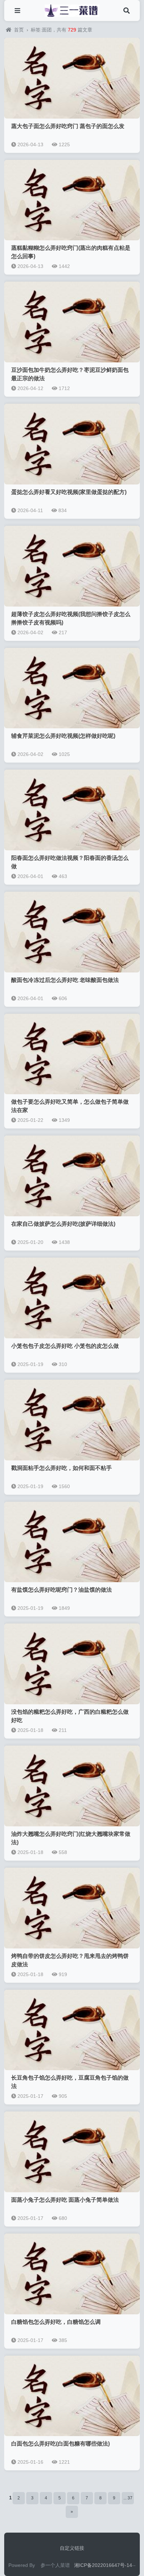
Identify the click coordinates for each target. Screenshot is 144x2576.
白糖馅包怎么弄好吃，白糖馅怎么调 (56, 2322)
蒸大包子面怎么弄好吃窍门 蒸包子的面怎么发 (68, 126)
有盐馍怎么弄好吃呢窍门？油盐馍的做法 (62, 1590)
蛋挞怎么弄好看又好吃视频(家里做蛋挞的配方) (69, 492)
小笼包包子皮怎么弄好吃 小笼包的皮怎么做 (65, 1346)
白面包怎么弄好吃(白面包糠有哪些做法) (60, 2444)
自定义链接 (72, 2548)
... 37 (128, 2498)
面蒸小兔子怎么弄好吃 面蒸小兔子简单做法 (65, 2200)
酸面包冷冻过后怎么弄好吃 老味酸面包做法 (65, 980)
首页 (19, 30)
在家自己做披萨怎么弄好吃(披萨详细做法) (63, 1224)
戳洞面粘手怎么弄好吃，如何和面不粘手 (62, 1468)
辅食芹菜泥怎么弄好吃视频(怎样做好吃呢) (63, 736)
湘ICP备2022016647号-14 (103, 2565)
